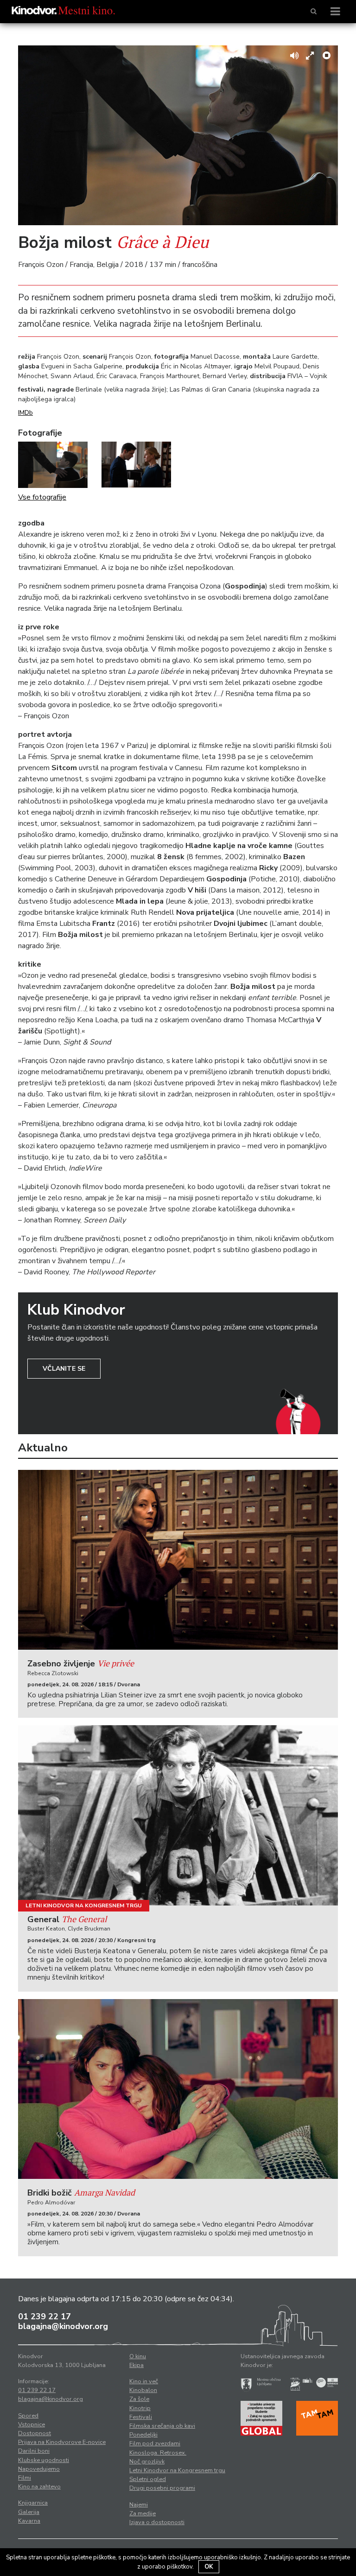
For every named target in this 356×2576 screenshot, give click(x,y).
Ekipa (137, 2365)
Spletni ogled (148, 2479)
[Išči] (314, 12)
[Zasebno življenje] (178, 1560)
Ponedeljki (143, 2435)
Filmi (25, 2478)
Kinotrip (140, 2408)
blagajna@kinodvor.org (63, 2326)
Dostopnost (35, 2433)
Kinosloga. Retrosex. (158, 2453)
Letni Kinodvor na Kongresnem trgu (84, 1905)
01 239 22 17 (44, 2317)
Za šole (139, 2399)
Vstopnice (32, 2424)
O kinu (138, 2356)
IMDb (25, 413)
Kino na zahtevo (39, 2487)
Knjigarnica (33, 2503)
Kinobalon (143, 2390)
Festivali (141, 2417)
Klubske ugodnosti (44, 2460)
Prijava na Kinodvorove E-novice (62, 2442)
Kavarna (29, 2521)
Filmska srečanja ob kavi (162, 2426)
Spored (28, 2416)
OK (209, 2567)
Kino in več (144, 2381)
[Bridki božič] (178, 2089)
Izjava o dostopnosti (157, 2522)
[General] (178, 1815)
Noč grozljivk (147, 2462)
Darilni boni (34, 2451)
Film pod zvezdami (155, 2443)
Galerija (29, 2512)
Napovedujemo (39, 2469)
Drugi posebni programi (162, 2488)
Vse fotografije (42, 497)
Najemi (139, 2505)
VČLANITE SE (64, 1369)
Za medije (143, 2513)
